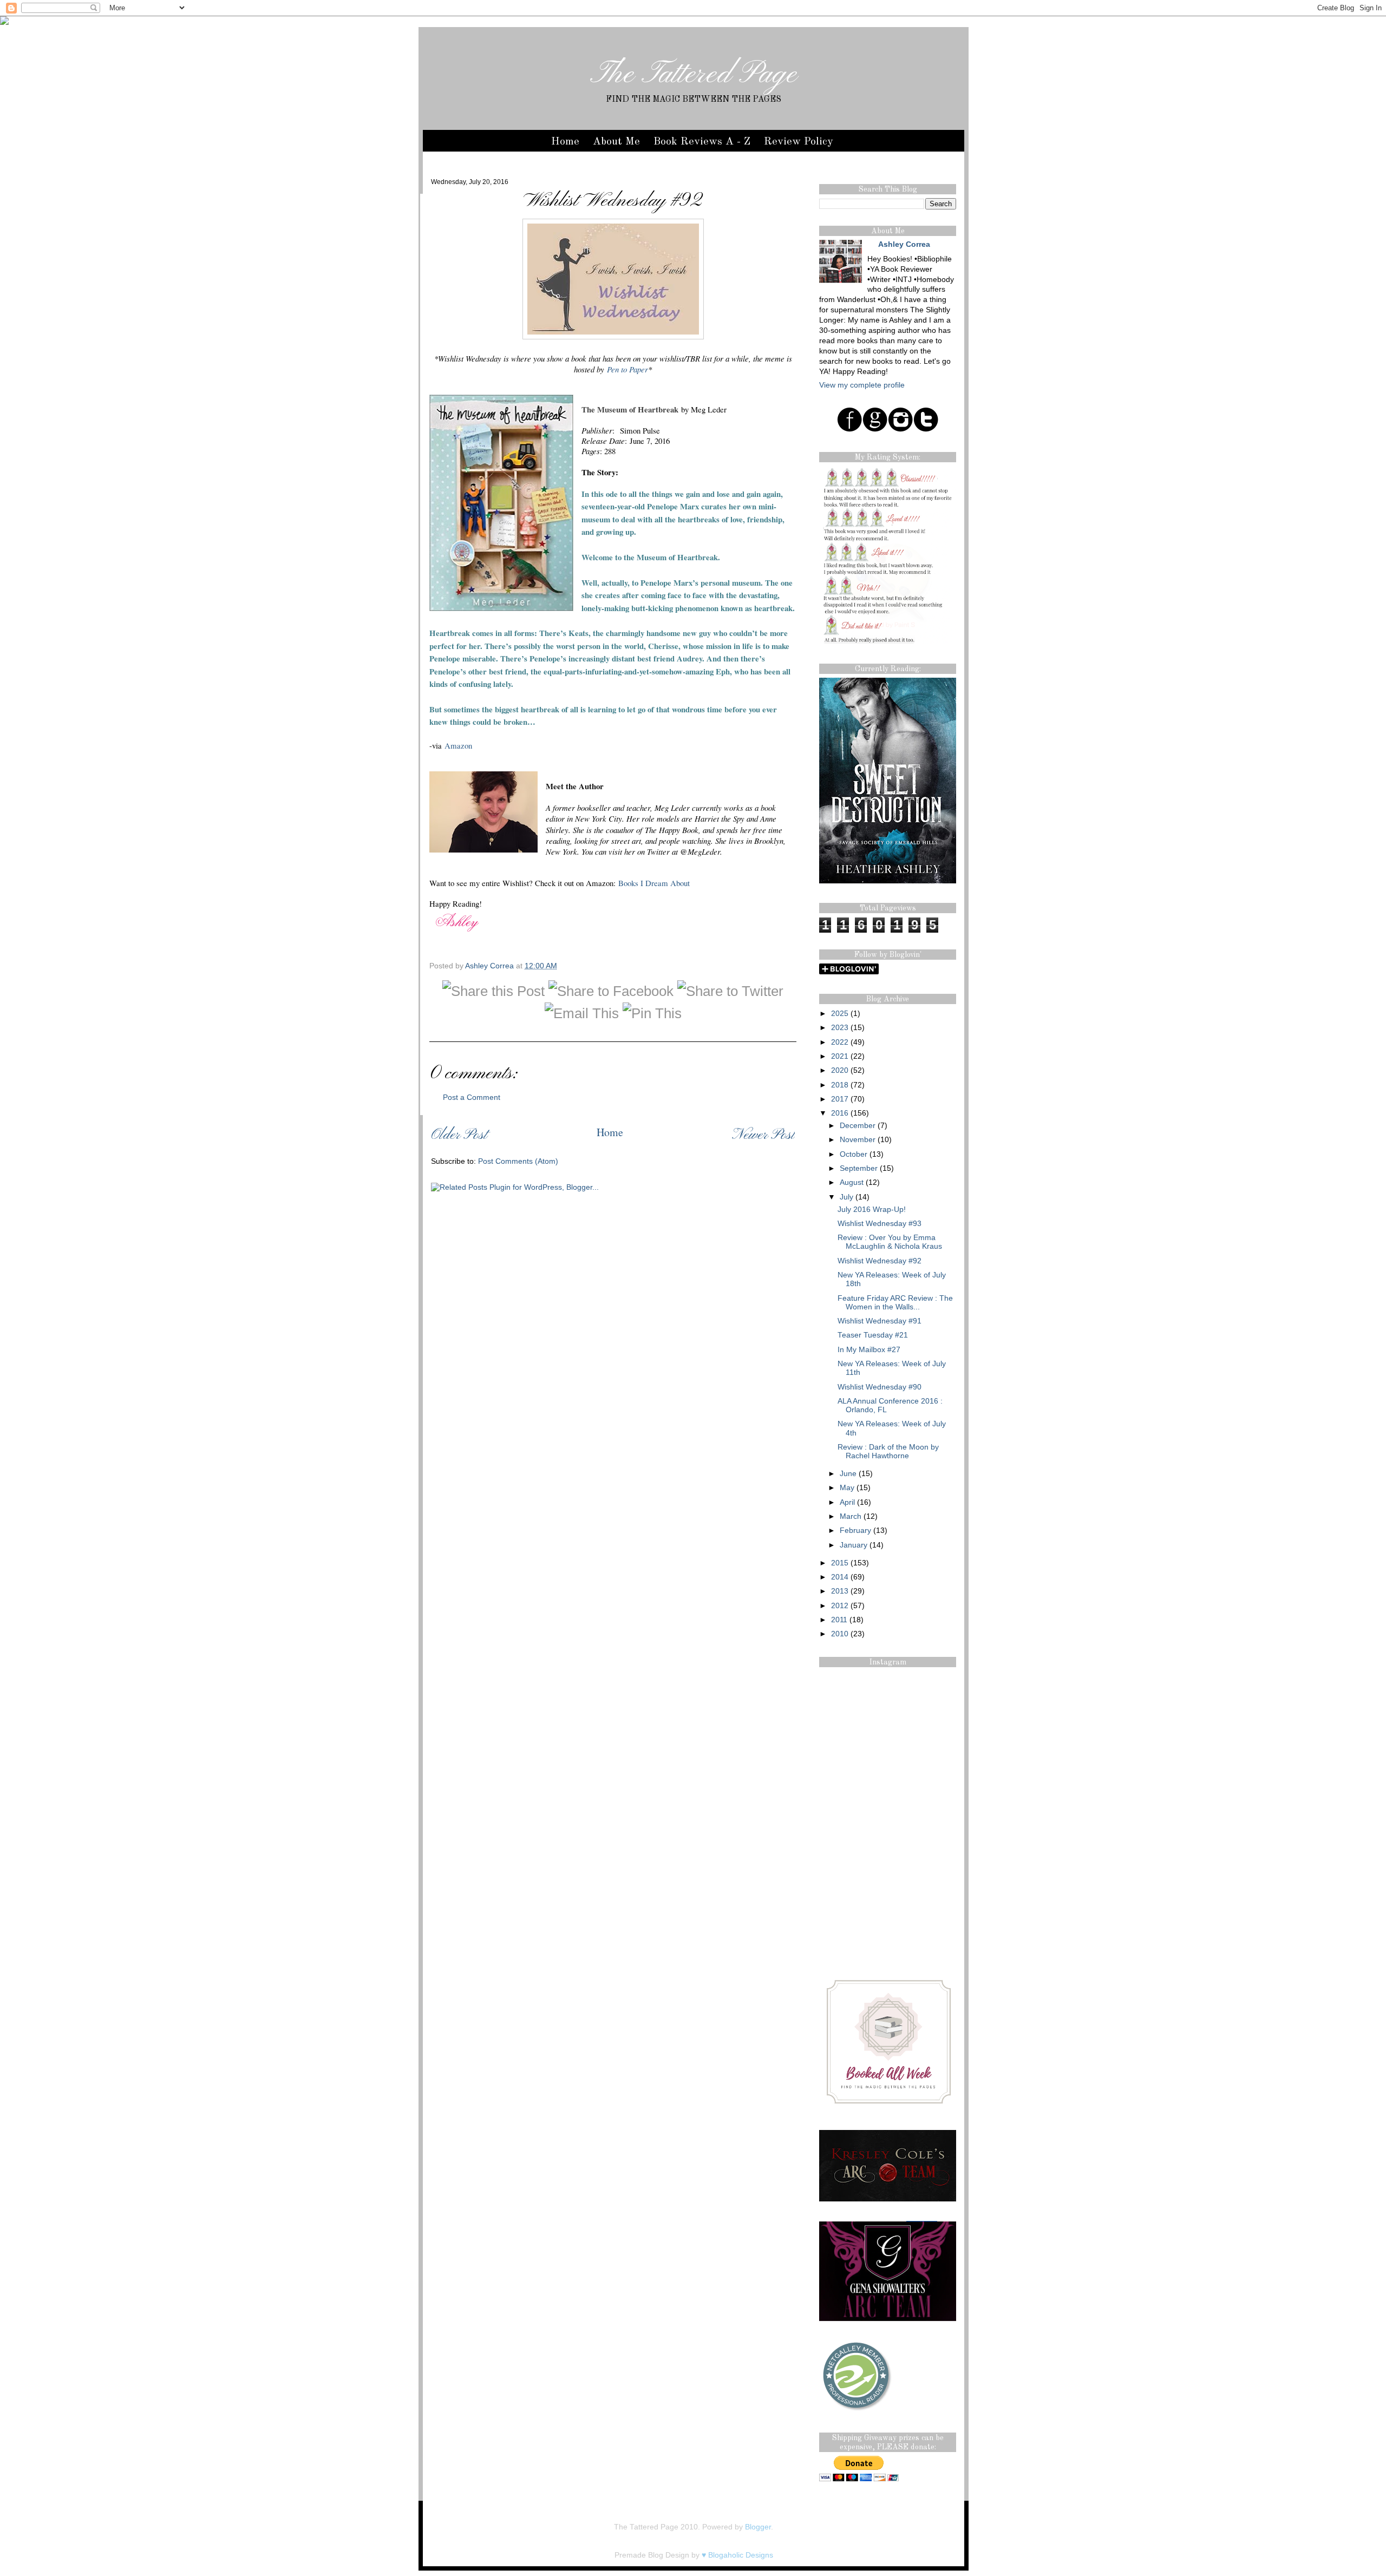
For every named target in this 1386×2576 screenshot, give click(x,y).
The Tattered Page (694, 75)
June (848, 1474)
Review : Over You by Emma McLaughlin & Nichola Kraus (890, 1242)
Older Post (459, 1135)
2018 (840, 1085)
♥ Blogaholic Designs (737, 2555)
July (846, 1197)
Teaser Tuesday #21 (873, 1335)
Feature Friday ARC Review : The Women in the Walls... (895, 1303)
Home (565, 142)
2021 (840, 1056)
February (855, 1530)
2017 (840, 1099)
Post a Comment (472, 1097)
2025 (840, 1014)
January (854, 1545)
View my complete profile (862, 385)
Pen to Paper (627, 369)
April (847, 1502)
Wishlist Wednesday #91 (880, 1321)
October (854, 1154)
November (858, 1140)
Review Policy (799, 142)
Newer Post (763, 1135)
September (859, 1168)
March (851, 1516)
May (847, 1488)
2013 (840, 1591)
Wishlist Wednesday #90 (880, 1387)
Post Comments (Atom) (518, 1161)
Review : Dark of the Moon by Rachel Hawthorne (888, 1451)
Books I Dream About (654, 883)
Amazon (458, 745)
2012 (840, 1606)
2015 (840, 1563)
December (858, 1126)
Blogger (758, 2527)
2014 (840, 1577)
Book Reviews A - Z (702, 142)
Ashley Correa (491, 966)
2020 (840, 1070)
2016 (840, 1113)
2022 (840, 1042)
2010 (840, 1634)
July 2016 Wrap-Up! (872, 1210)
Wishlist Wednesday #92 (880, 1261)
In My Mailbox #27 (869, 1350)
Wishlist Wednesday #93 (880, 1224)
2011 (839, 1620)
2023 (840, 1028)
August (852, 1182)
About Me (616, 142)
